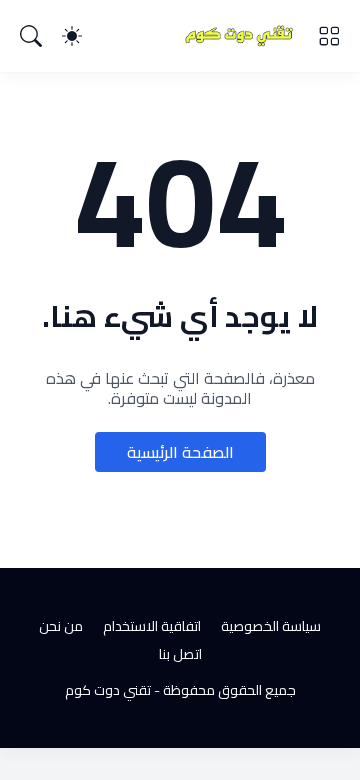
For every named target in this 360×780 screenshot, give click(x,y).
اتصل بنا (180, 654)
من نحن (61, 626)
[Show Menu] (329, 36)
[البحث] (31, 36)
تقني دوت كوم (108, 690)
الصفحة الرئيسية (180, 452)
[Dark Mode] (72, 36)
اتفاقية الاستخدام (152, 626)
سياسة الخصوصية (271, 626)
